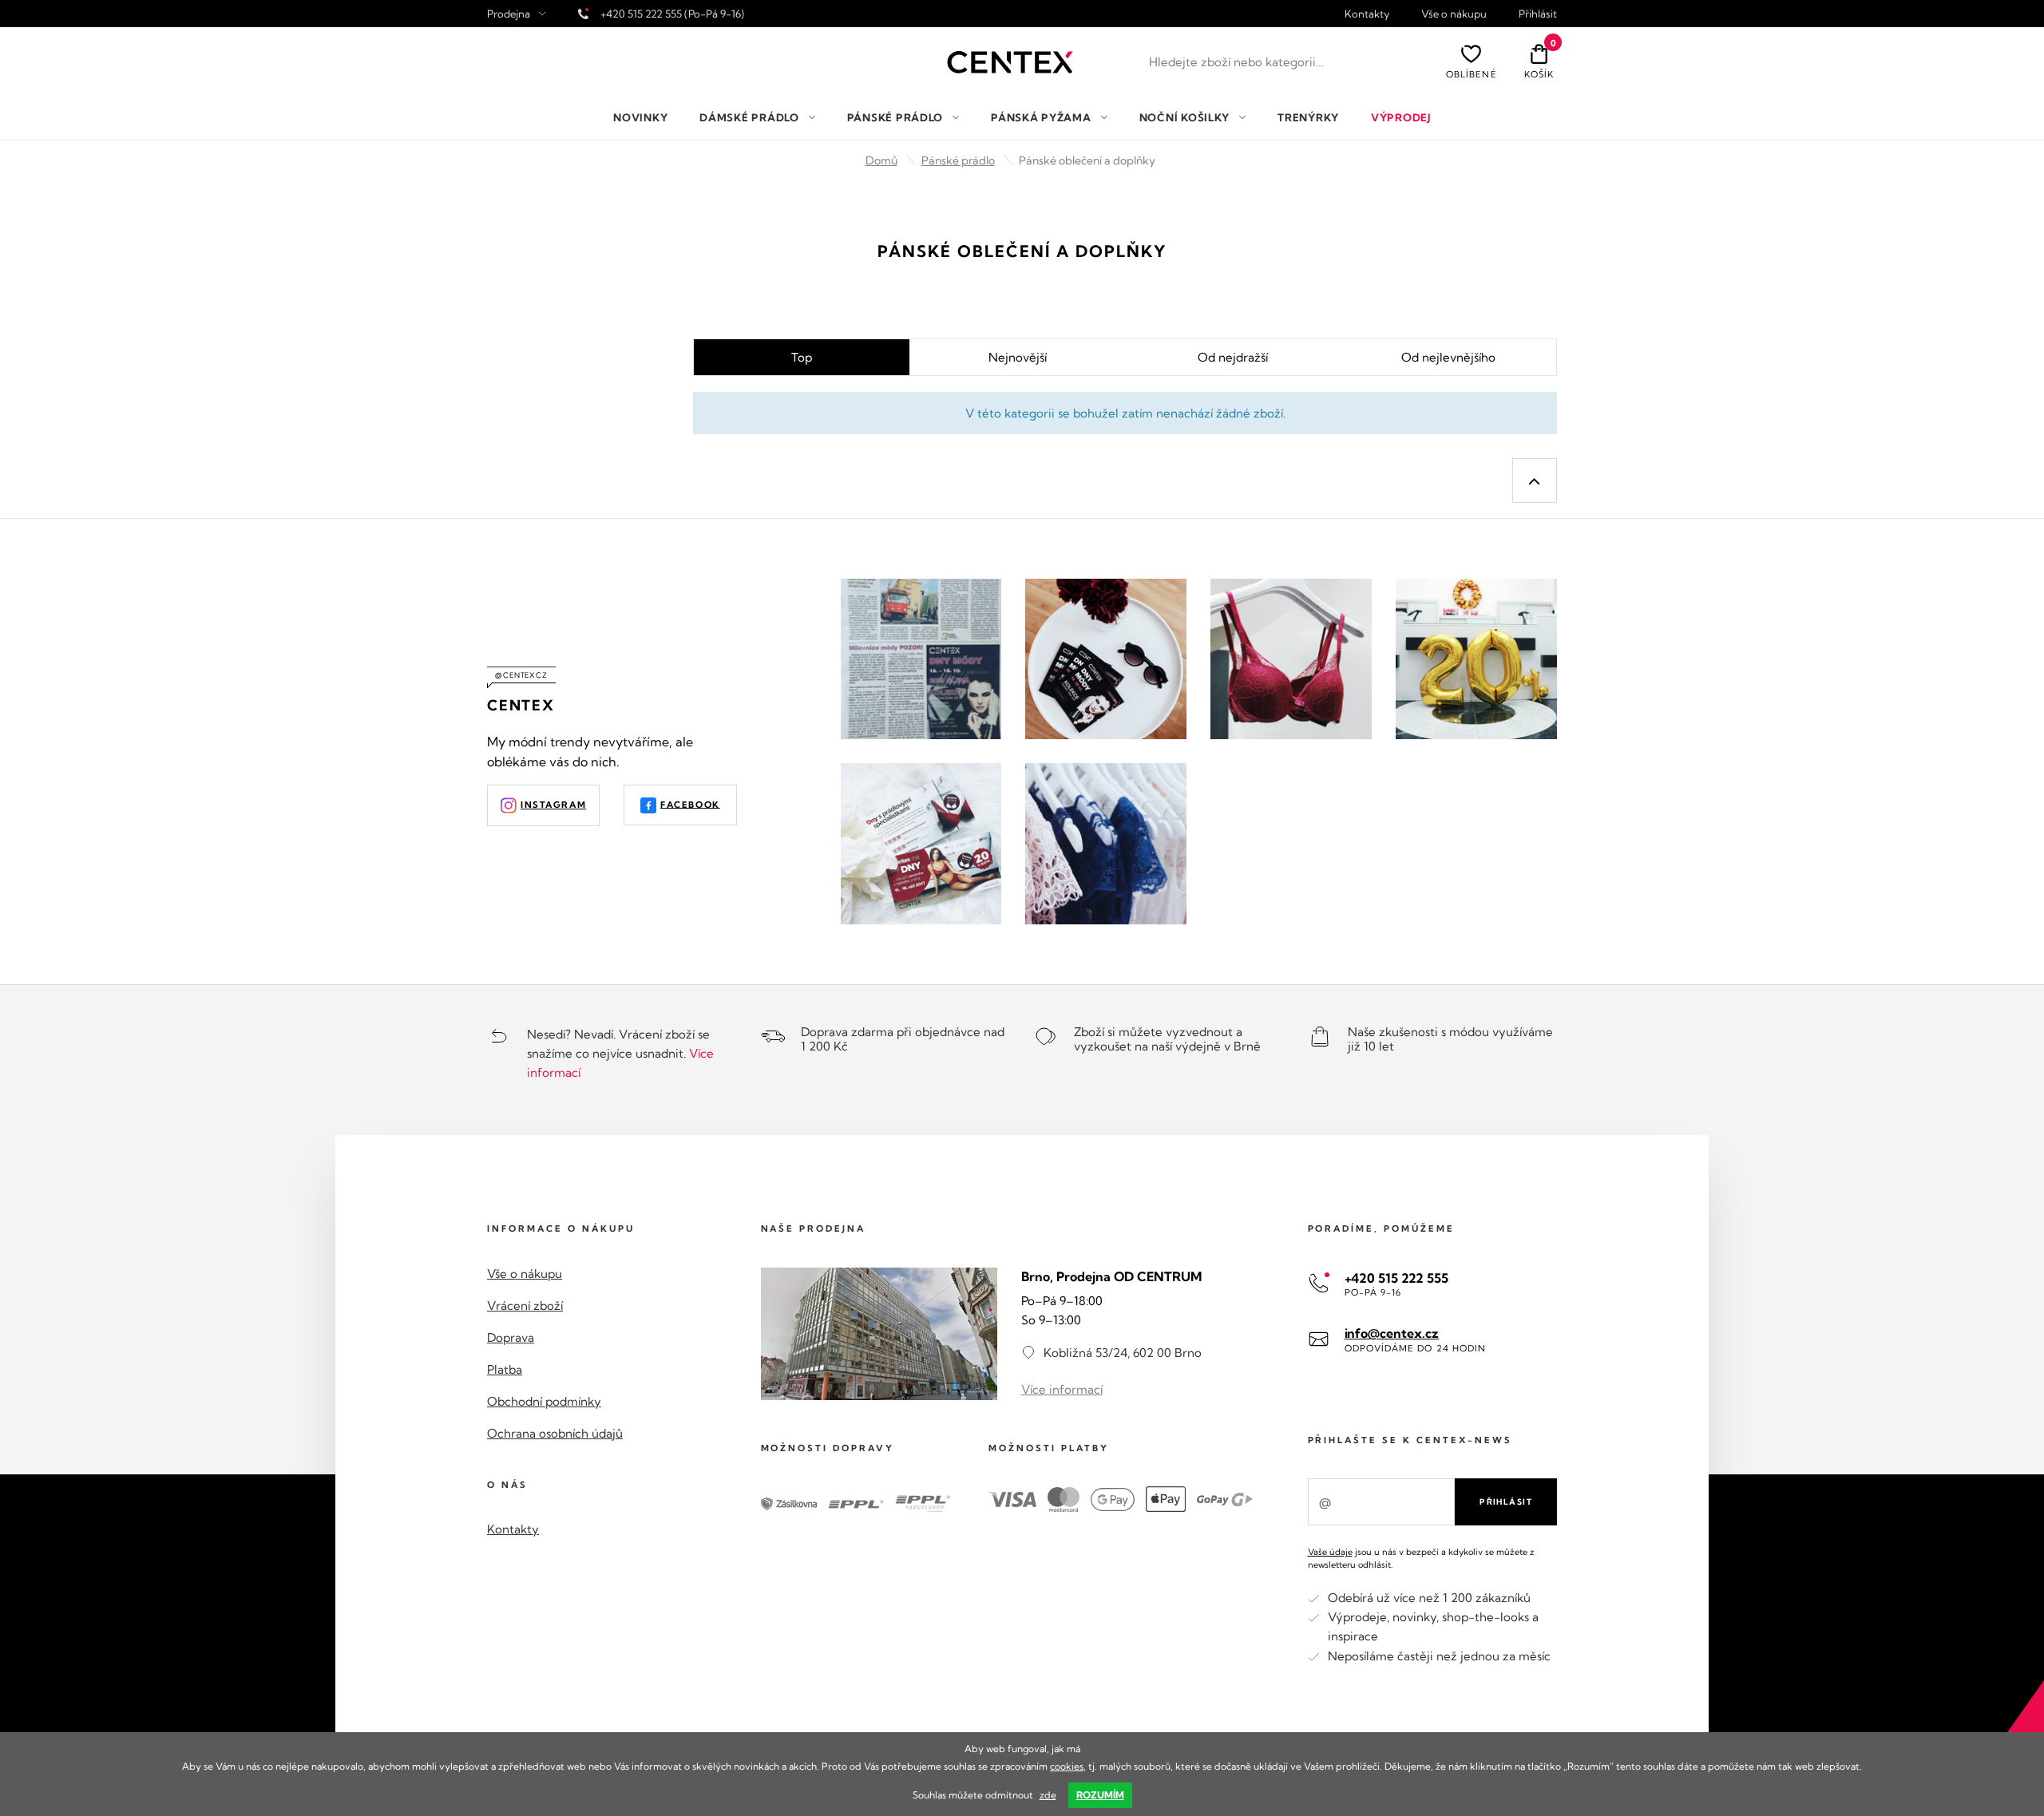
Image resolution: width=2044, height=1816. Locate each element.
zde (1048, 1795)
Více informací (1062, 1389)
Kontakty (1367, 14)
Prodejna (509, 14)
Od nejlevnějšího (1448, 357)
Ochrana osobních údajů (555, 1433)
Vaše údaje (1330, 1552)
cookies (1067, 1766)
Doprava (511, 1337)
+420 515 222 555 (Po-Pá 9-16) (672, 14)
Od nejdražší (1233, 357)
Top (802, 357)
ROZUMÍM (1100, 1795)
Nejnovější (1018, 357)
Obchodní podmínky (544, 1401)
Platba (505, 1369)
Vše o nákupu (1454, 14)
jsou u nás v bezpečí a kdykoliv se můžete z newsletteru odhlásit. (1421, 1558)
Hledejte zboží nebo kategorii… (1236, 62)
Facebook (690, 804)
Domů (881, 160)
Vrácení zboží (525, 1306)
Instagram (553, 805)
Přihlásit (1538, 14)
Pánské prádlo (958, 160)
